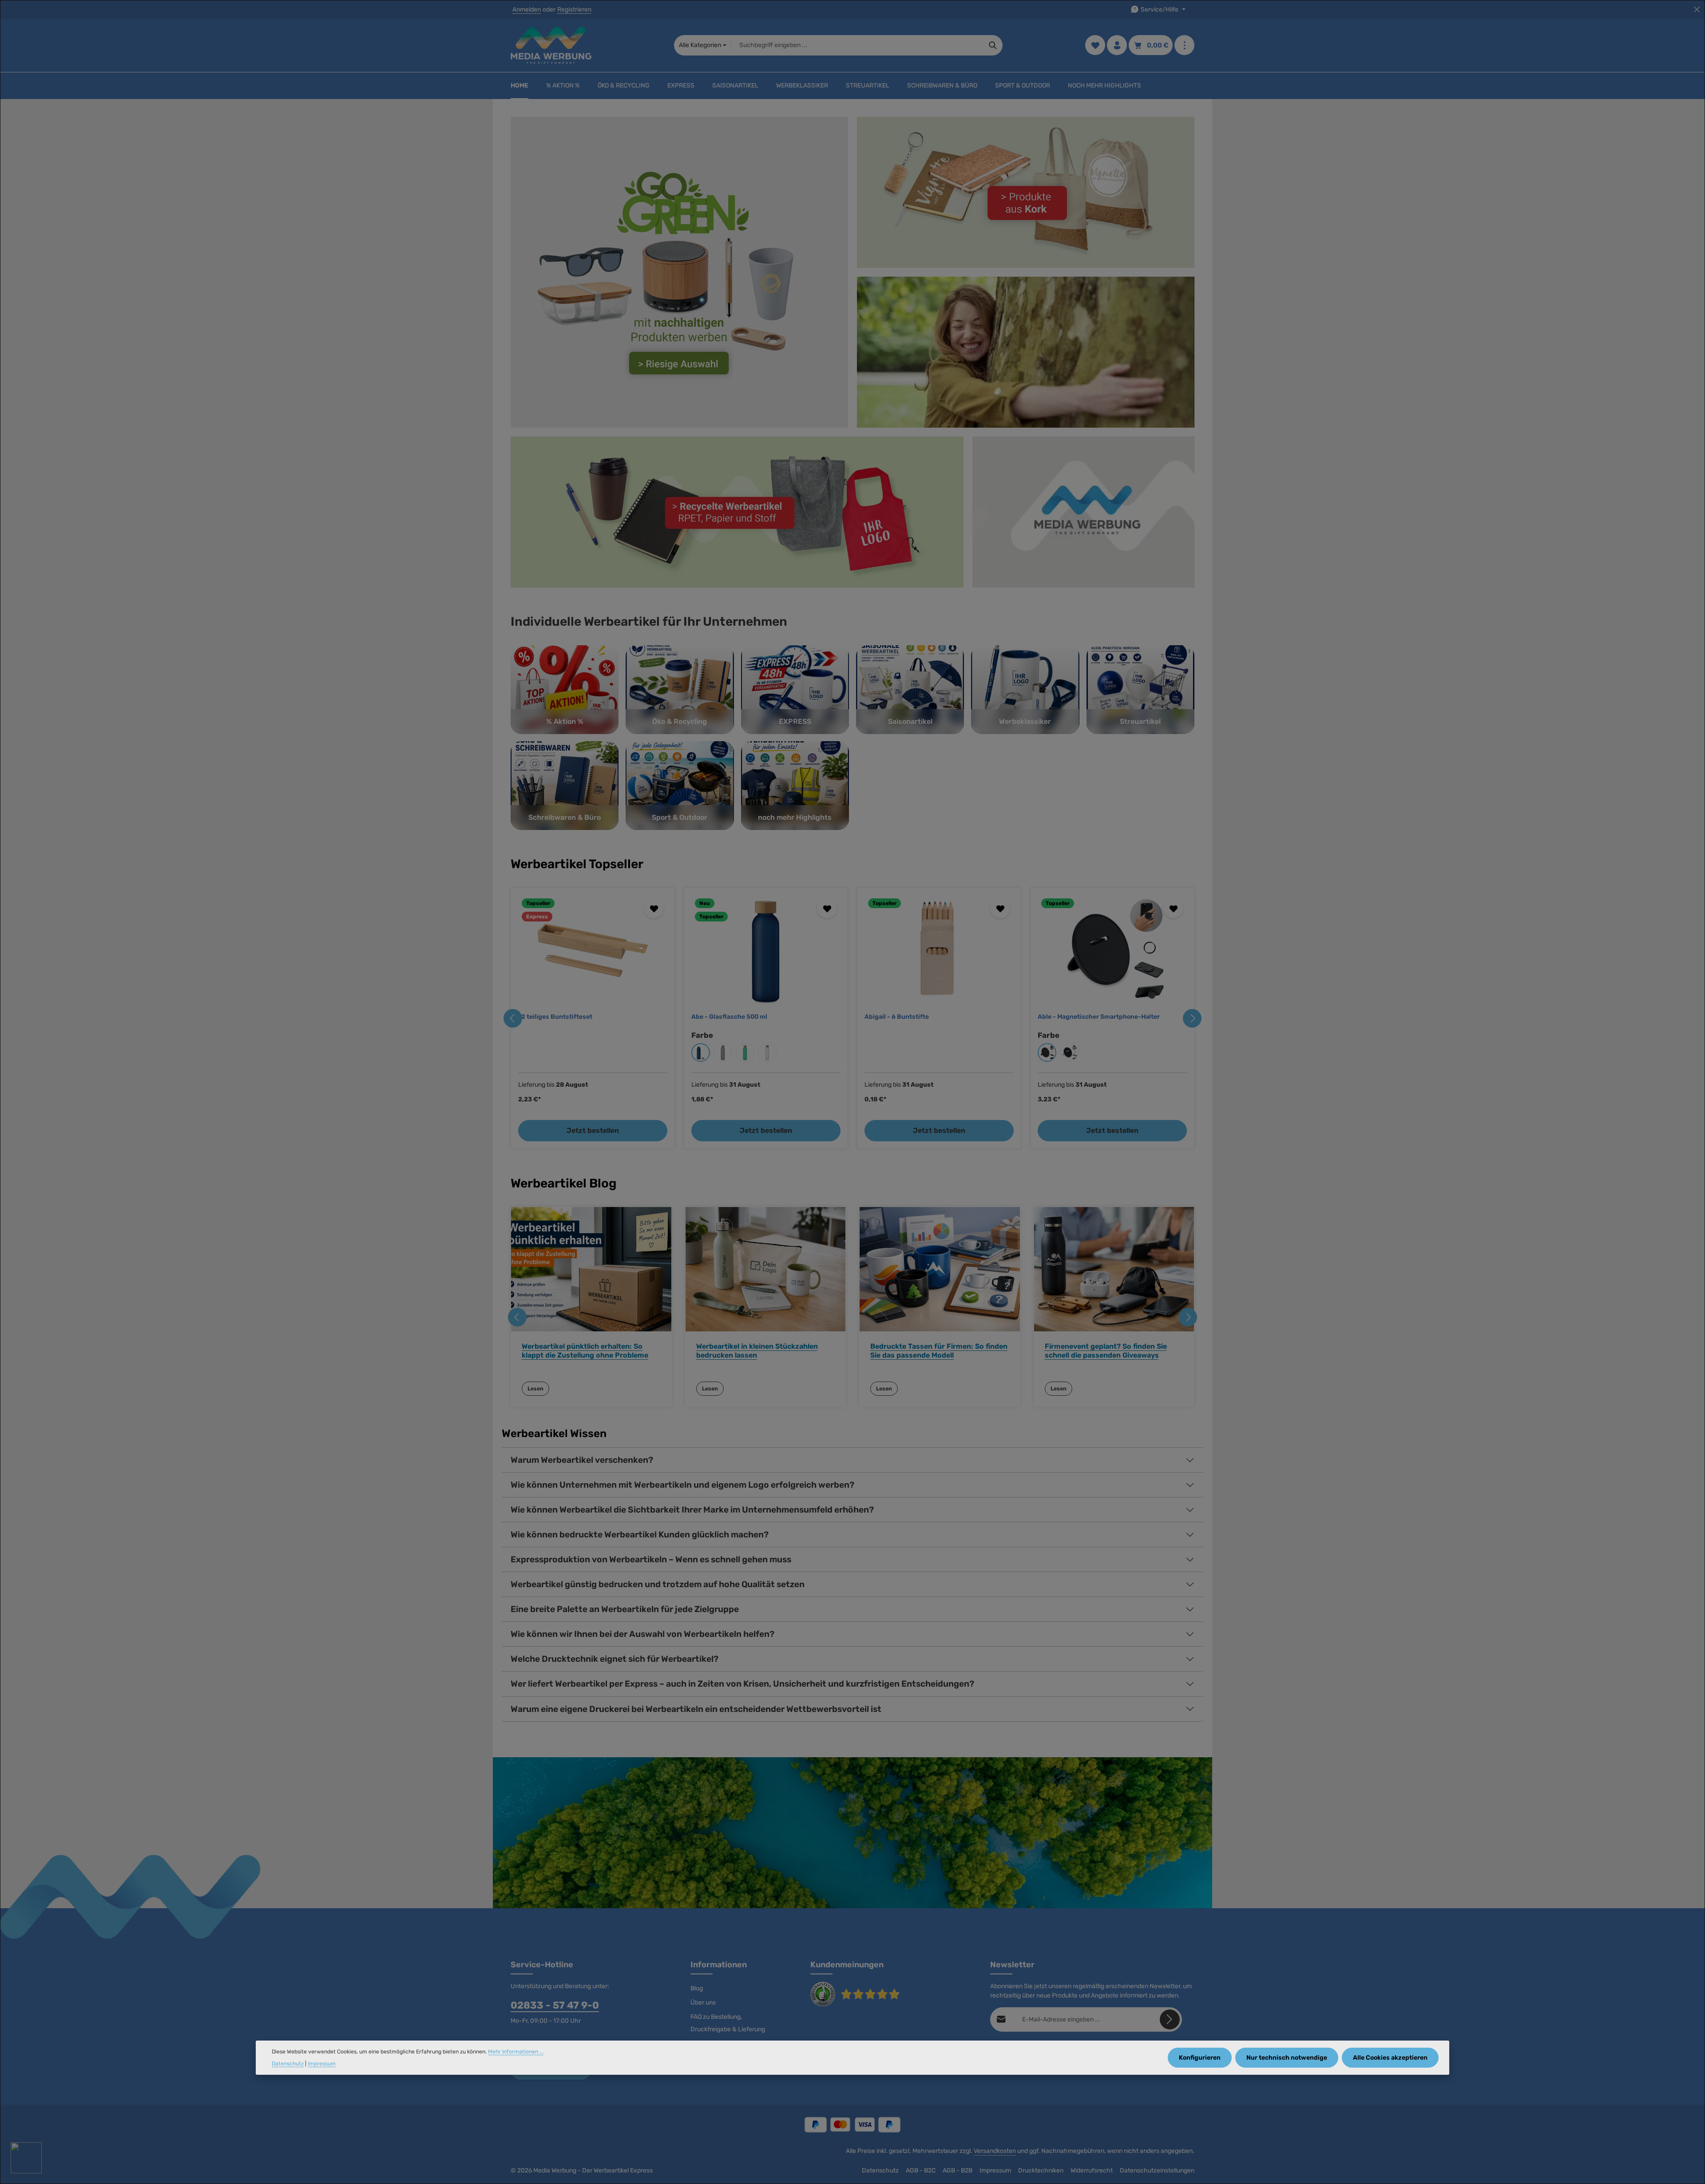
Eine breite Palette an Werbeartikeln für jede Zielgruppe (625, 1609)
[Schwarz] (1047, 1052)
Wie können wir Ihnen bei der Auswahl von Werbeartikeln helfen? (642, 1634)
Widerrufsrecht (1092, 2170)
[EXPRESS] (795, 690)
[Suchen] (993, 45)
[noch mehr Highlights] (795, 786)
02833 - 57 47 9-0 (555, 2005)
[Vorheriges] (513, 1018)
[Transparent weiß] (767, 1052)
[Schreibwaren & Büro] (565, 786)
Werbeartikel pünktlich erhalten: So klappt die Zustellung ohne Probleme (585, 1350)
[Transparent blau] (701, 1052)
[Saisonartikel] (910, 690)
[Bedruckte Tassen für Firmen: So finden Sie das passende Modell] (940, 1269)
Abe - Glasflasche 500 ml (729, 1017)
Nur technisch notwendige (1287, 2058)
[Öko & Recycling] (680, 690)
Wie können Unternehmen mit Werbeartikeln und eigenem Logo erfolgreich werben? (682, 1485)
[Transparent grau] (723, 1052)
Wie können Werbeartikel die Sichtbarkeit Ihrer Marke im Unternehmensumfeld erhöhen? (692, 1510)
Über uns (703, 2003)
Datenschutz (880, 2170)
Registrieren (574, 10)
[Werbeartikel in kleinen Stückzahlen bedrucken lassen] (766, 1269)
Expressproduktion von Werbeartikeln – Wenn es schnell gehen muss (651, 1559)
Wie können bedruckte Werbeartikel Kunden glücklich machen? (640, 1535)
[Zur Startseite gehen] (551, 45)
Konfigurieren (1200, 2058)
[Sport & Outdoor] (680, 786)
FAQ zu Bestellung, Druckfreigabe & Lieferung (728, 2023)
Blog (697, 1988)
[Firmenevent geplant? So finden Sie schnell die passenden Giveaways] (1114, 1269)
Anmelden (527, 10)
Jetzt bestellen (593, 1130)
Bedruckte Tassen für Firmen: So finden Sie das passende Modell (939, 1350)
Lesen (535, 1389)
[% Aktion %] (565, 690)
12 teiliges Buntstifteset (555, 1017)
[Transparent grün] (745, 1052)
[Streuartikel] (1140, 690)
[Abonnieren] (1170, 2019)
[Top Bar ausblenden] (1697, 10)
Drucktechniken (1041, 2170)
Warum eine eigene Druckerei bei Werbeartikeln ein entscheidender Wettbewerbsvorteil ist (696, 1709)
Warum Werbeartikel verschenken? (582, 1460)
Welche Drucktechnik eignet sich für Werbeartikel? (615, 1659)
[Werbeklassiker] (1025, 690)
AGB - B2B (958, 2170)
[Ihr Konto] (1117, 46)
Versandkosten (995, 2151)
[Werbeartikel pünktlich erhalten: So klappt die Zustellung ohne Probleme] (591, 1269)
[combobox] (857, 45)
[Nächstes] (1192, 1018)
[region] (852, 1018)
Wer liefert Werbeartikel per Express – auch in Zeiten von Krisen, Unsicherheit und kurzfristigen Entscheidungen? (742, 1684)
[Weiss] (1069, 1052)
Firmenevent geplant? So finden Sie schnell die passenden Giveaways (1106, 1350)
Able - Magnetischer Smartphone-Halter (1099, 1017)
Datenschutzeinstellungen (1157, 2170)
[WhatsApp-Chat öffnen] (26, 2158)
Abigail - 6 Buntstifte (897, 1017)
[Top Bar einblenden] (1184, 46)
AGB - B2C (921, 2170)
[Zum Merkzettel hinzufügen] (654, 908)
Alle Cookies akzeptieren (1390, 2058)
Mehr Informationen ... (516, 2052)
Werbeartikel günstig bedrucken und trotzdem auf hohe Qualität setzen (658, 1584)
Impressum (995, 2170)
